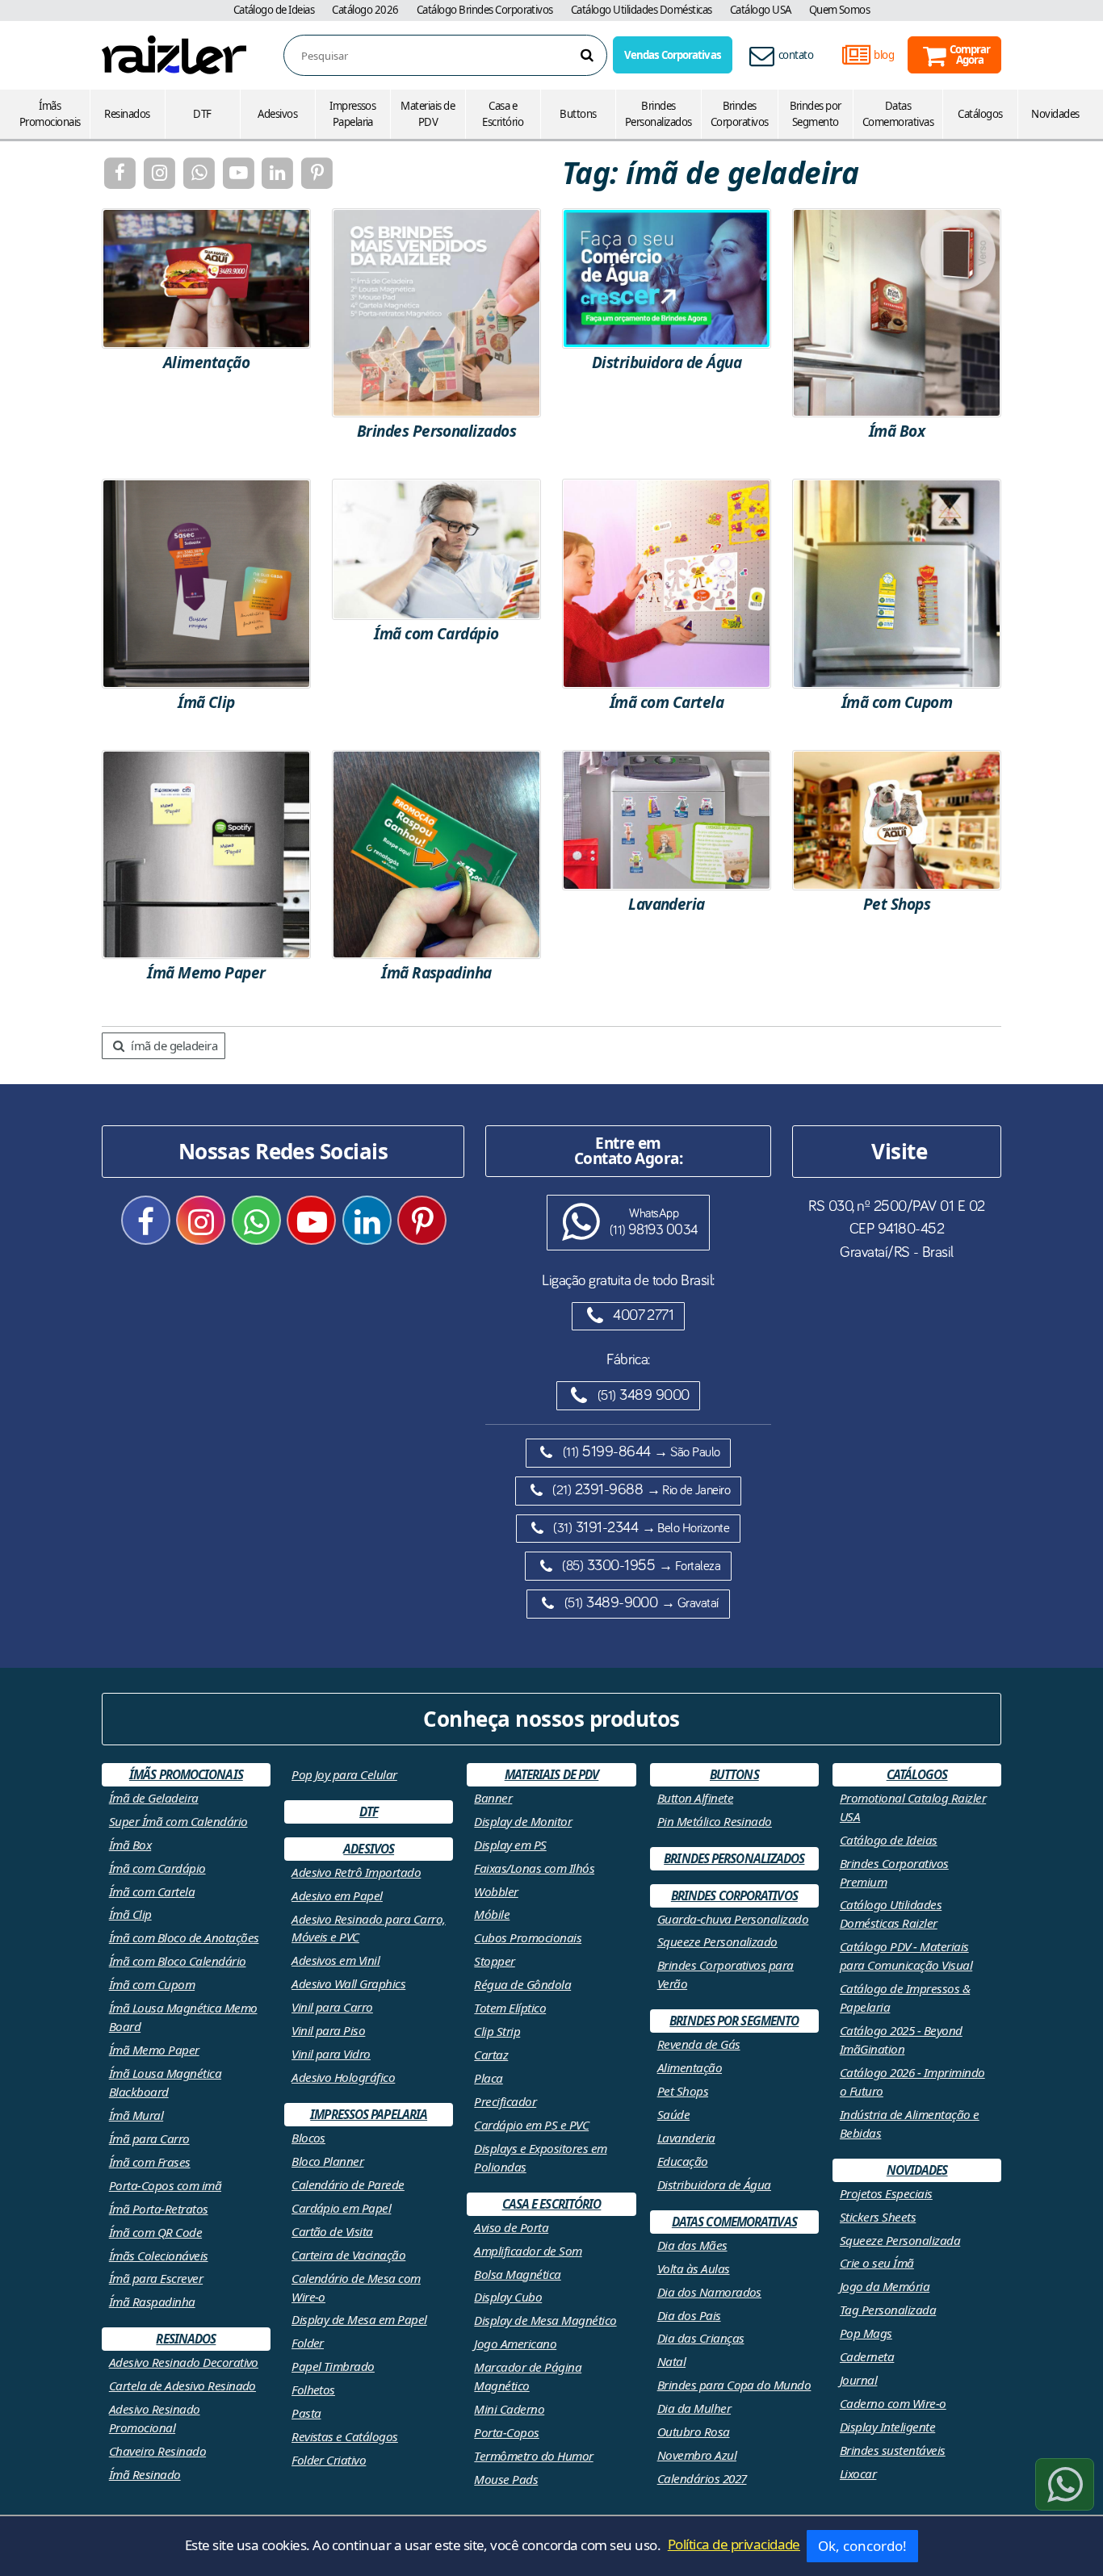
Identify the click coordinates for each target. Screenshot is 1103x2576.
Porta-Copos (506, 2432)
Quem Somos (840, 10)
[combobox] (454, 56)
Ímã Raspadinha (152, 2302)
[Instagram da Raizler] (159, 173)
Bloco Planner (327, 2161)
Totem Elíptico (510, 2008)
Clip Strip (497, 2031)
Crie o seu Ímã (877, 2263)
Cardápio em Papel (341, 2208)
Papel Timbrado (333, 2366)
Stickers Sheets (878, 2217)
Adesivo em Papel (337, 1895)
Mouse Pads (506, 2479)
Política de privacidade (734, 2544)
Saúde (673, 2114)
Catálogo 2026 (365, 10)
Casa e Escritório (503, 114)
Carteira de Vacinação (348, 2255)
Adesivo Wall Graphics (348, 1983)
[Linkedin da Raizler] (277, 173)
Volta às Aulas (694, 2268)
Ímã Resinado (145, 2474)
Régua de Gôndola (522, 1984)
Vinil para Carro (332, 2007)
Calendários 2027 (702, 2478)
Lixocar (858, 2473)
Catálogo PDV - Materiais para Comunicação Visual (906, 1956)
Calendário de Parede (348, 2184)
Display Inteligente (887, 2427)
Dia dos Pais (689, 2315)
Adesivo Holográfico (343, 2077)
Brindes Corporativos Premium (894, 1872)
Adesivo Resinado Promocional (155, 2418)
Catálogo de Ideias (274, 10)
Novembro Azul (697, 2455)
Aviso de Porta (511, 2227)
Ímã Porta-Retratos (159, 2209)
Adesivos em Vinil (336, 1960)
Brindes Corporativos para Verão (726, 1974)
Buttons (578, 114)
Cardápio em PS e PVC (531, 2125)
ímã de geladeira (173, 1045)
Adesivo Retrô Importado (356, 1872)
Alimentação (690, 2067)
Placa (488, 2078)
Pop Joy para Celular (344, 1774)
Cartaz (491, 2055)
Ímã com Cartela (152, 1891)
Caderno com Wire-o (893, 2403)
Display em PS (510, 1845)
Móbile (492, 1914)
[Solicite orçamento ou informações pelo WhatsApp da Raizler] (1065, 2484)
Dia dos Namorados (709, 2292)
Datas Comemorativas (898, 114)
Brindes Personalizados (658, 114)
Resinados (127, 114)
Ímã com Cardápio (157, 1868)
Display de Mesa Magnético (545, 2320)
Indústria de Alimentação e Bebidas (910, 2124)
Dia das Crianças (701, 2338)
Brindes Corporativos (740, 114)
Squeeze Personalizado (717, 1941)
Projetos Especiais (886, 2193)
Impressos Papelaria (352, 114)
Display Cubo (508, 2297)
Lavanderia (686, 2138)
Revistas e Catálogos (345, 2436)
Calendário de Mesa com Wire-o (356, 2287)
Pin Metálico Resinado (715, 1821)
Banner (493, 1798)
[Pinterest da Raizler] (317, 173)
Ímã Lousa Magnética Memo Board (183, 2017)
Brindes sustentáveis (893, 2450)
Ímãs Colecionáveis (159, 2256)
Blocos (308, 2138)
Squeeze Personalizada (900, 2240)
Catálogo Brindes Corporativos (485, 10)
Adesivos (277, 114)
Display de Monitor (523, 1821)
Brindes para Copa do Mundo (734, 2385)
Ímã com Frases (150, 2162)
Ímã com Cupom (152, 1984)
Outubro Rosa (694, 2431)
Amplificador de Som (528, 2251)
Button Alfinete (695, 1798)
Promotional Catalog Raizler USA (913, 1807)
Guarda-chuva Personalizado (733, 1919)
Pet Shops (683, 2091)
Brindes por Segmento (816, 114)
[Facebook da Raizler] (120, 173)
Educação (683, 2161)
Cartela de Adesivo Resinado (182, 2385)
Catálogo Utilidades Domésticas (642, 10)
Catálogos (980, 114)
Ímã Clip (130, 1914)
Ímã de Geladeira (154, 1798)
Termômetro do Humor (533, 2456)
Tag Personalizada (888, 2310)
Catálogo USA (761, 10)
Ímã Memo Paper (154, 2050)
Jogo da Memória (885, 2286)
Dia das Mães (692, 2245)
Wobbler (496, 1891)
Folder (308, 2343)
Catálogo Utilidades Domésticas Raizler (891, 1914)
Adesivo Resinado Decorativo (184, 2362)
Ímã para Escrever (156, 2278)
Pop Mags (866, 2333)
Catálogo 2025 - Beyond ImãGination (901, 2040)
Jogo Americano (515, 2344)
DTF (202, 114)
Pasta (306, 2413)
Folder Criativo (329, 2460)
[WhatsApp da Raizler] (198, 173)
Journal (858, 2380)
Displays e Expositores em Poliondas (540, 2157)
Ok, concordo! (862, 2546)
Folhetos (313, 2390)
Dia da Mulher (694, 2408)
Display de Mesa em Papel (359, 2319)
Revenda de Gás (699, 2044)
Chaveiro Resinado (157, 2451)
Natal (671, 2361)
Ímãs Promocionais (50, 114)
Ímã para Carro (149, 2138)
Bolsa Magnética (517, 2274)
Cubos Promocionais (528, 1937)
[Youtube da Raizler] (238, 173)
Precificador (505, 2101)
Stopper (494, 1961)
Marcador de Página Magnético (528, 2376)
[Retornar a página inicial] (174, 54)
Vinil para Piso (328, 2030)
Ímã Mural (136, 2115)
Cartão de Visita (332, 2231)
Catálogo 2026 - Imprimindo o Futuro (912, 2082)
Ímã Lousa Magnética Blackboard (165, 2082)
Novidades (1055, 114)
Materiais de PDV (428, 114)
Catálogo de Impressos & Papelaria (905, 1998)
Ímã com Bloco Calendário (178, 1961)
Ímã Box (130, 1845)
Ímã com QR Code (155, 2232)
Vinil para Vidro (331, 2054)
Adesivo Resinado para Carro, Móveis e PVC (369, 1928)
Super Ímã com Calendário (178, 1821)
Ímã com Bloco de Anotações (184, 1937)
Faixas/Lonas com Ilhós (534, 1868)
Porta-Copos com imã (165, 2185)
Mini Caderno (509, 2409)
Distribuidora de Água (714, 2184)
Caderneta (867, 2356)
